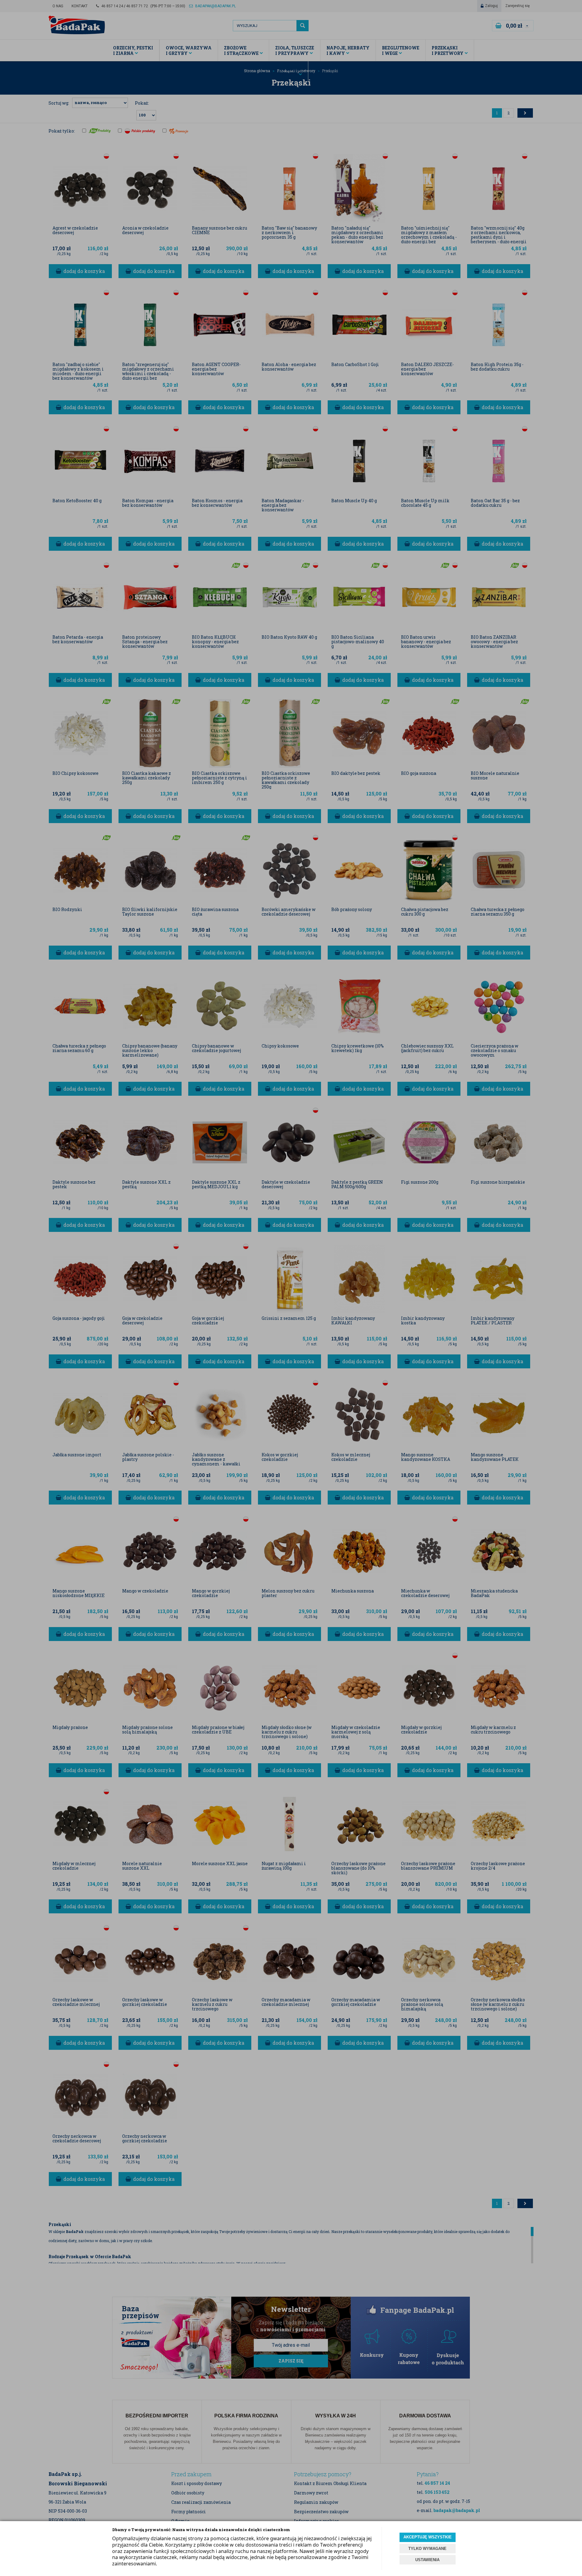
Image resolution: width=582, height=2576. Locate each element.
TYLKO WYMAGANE (427, 2549)
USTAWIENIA (427, 2560)
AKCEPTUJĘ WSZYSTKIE (428, 2537)
